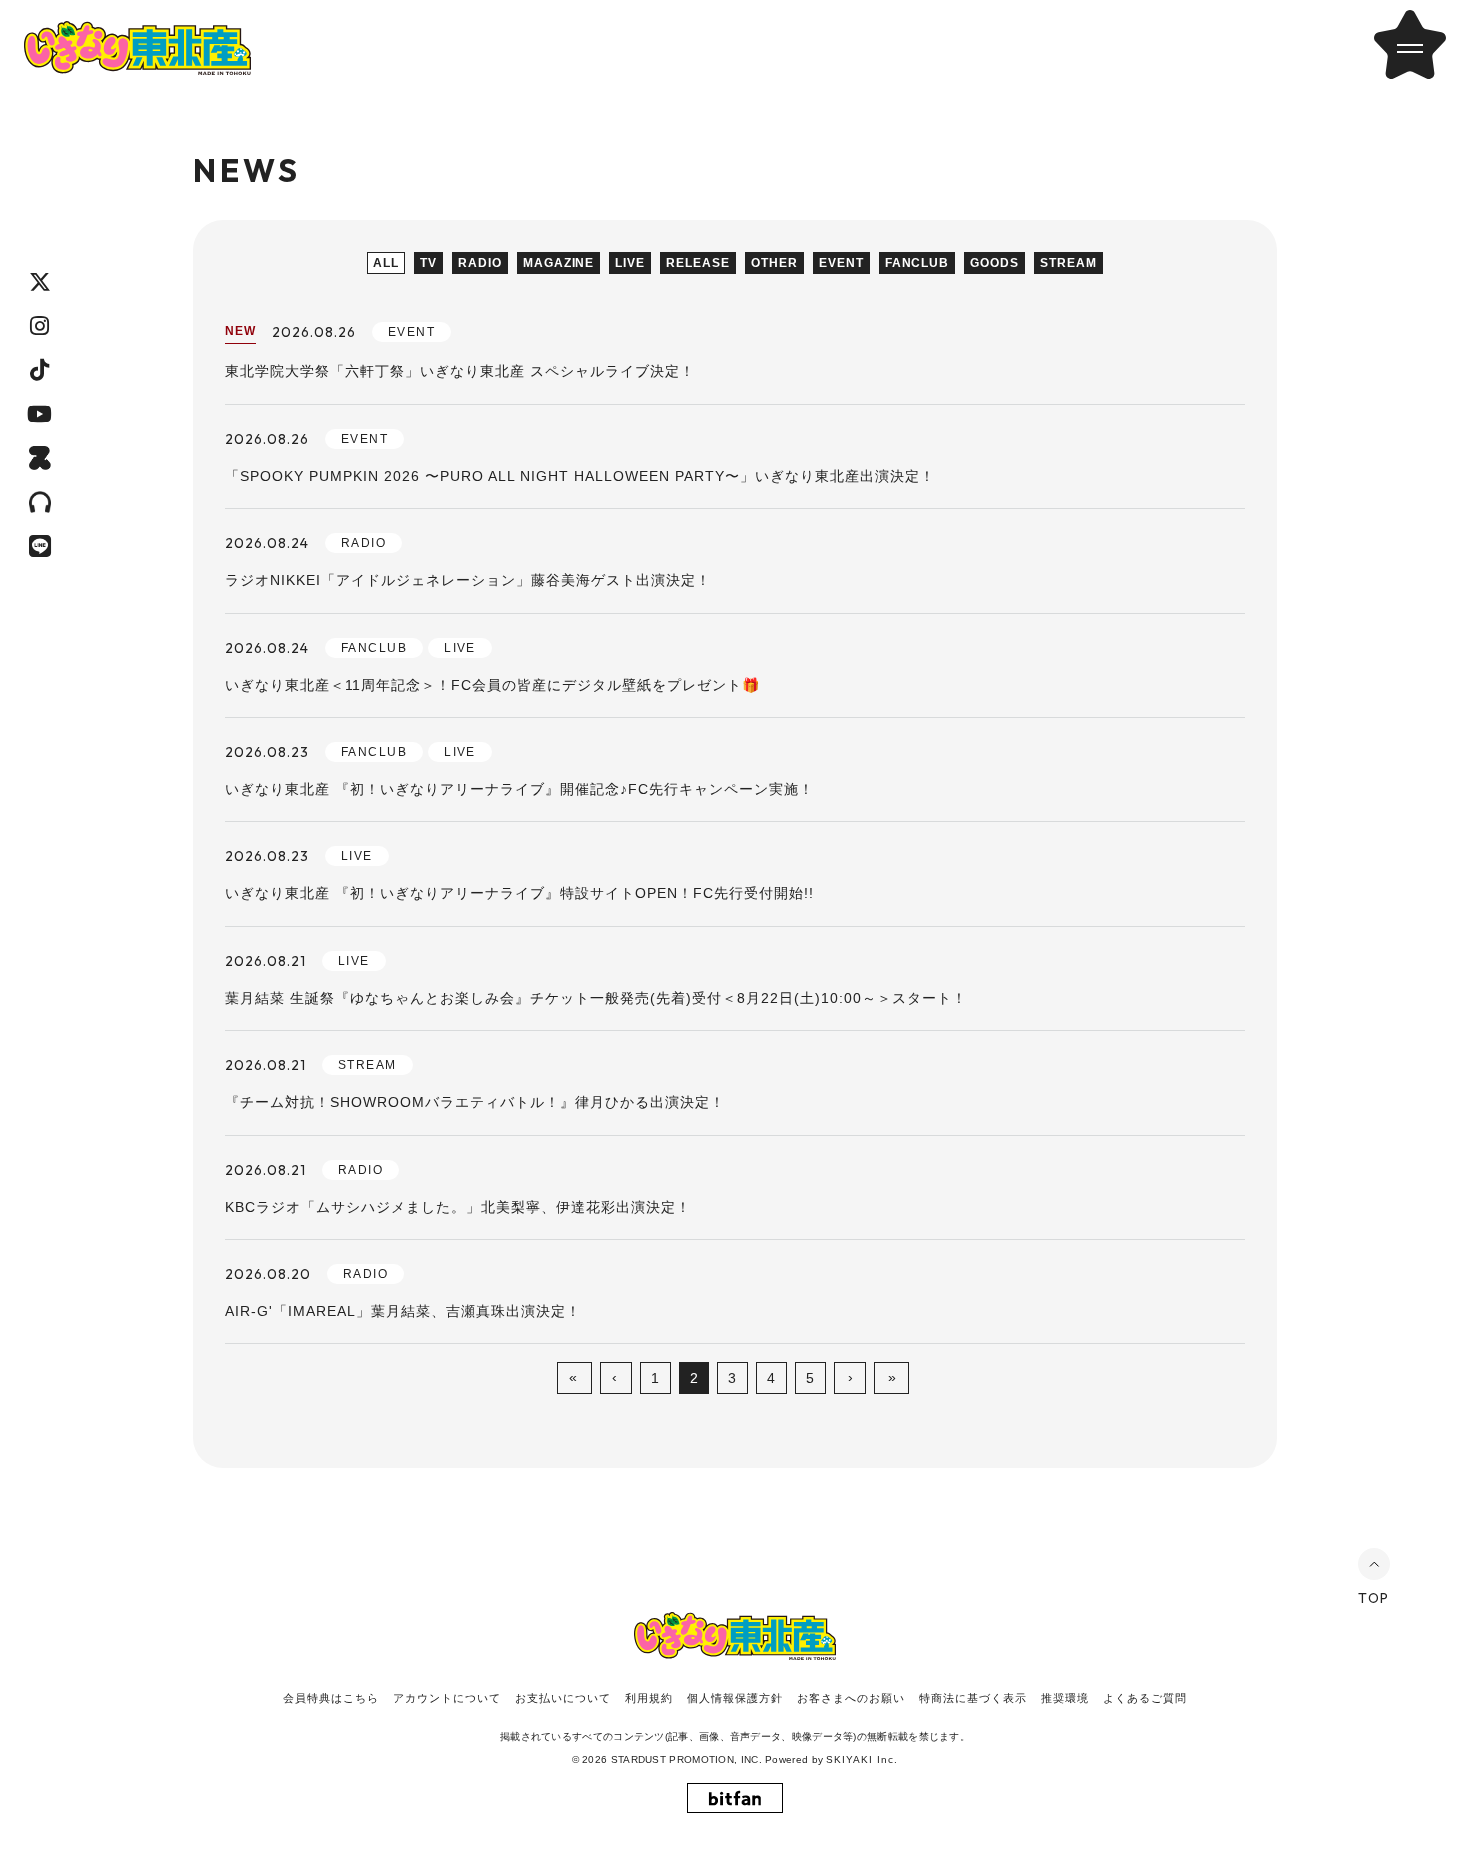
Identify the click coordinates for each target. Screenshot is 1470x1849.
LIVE (630, 263)
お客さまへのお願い (851, 1698)
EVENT (841, 263)
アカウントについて (447, 1698)
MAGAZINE (559, 263)
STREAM (1068, 263)
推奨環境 (1065, 1698)
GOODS (994, 263)
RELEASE (698, 263)
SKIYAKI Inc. (862, 1759)
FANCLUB (917, 263)
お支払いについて (563, 1698)
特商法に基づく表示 (973, 1698)
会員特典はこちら (331, 1698)
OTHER (774, 263)
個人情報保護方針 (735, 1698)
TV (428, 263)
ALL (386, 263)
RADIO (480, 263)
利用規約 (649, 1698)
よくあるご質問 (1145, 1698)
